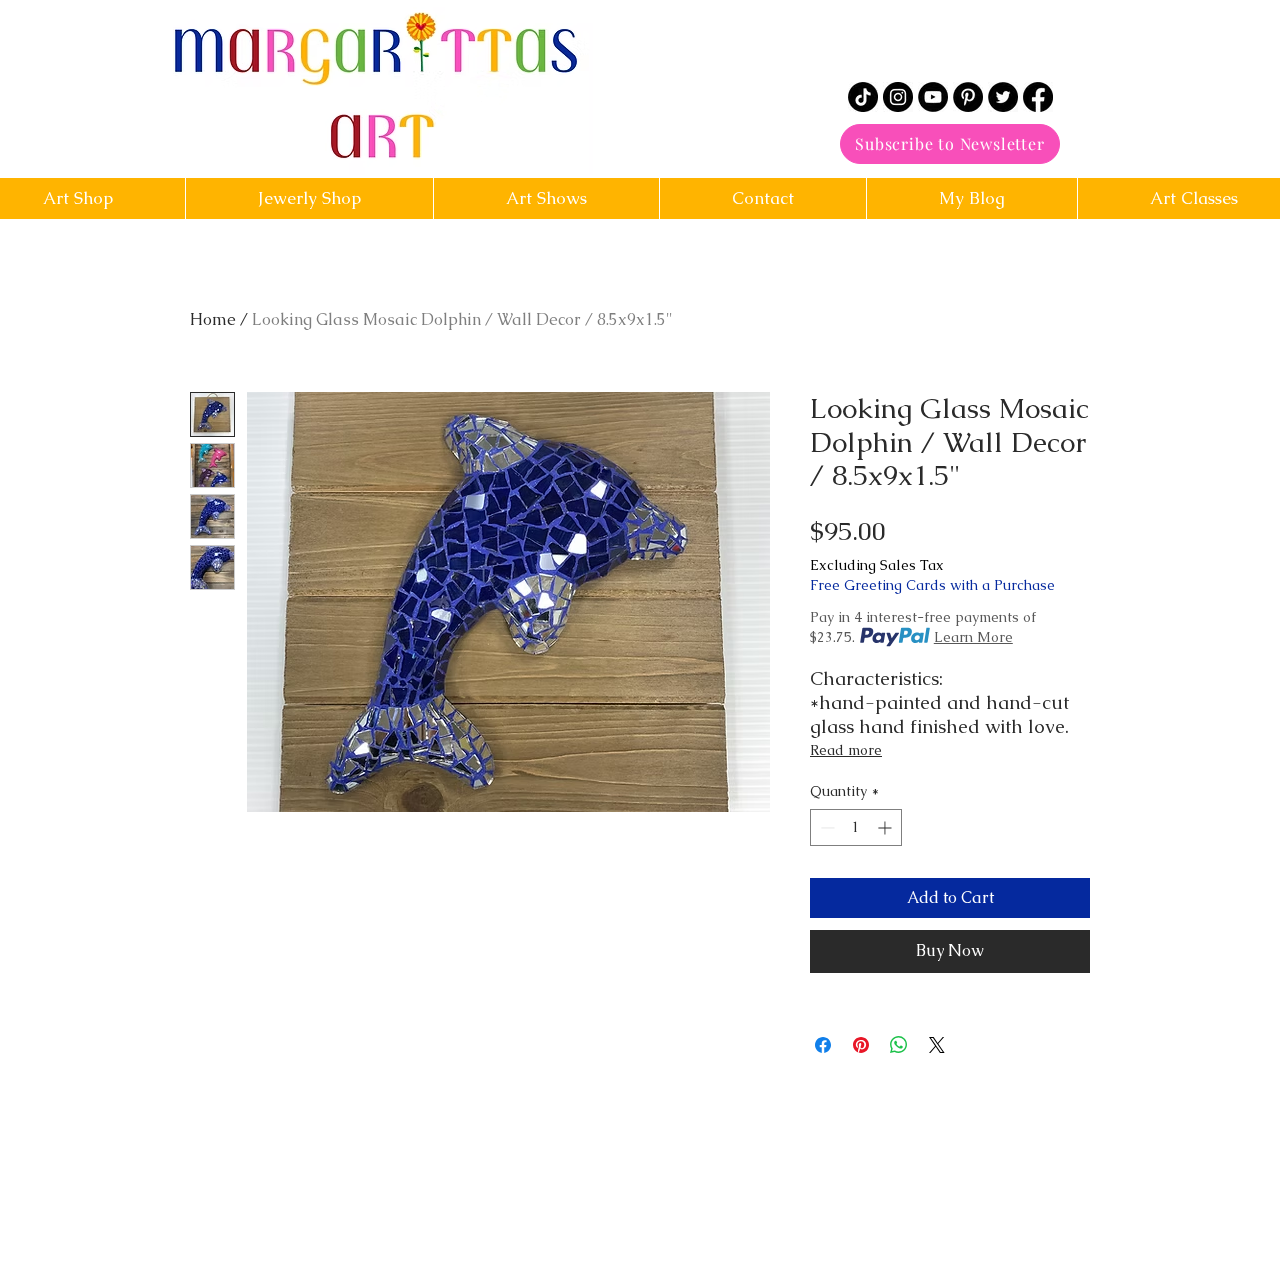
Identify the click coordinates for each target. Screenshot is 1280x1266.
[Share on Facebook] (823, 1045)
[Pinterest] (968, 97)
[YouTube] (933, 97)
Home (213, 319)
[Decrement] (825, 827)
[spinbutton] (856, 827)
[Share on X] (937, 1045)
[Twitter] (1003, 97)
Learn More (973, 637)
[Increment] (886, 827)
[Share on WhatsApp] (899, 1045)
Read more (846, 750)
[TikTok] (863, 97)
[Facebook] (1038, 97)
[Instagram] (898, 97)
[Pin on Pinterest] (861, 1045)
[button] (762, 198)
